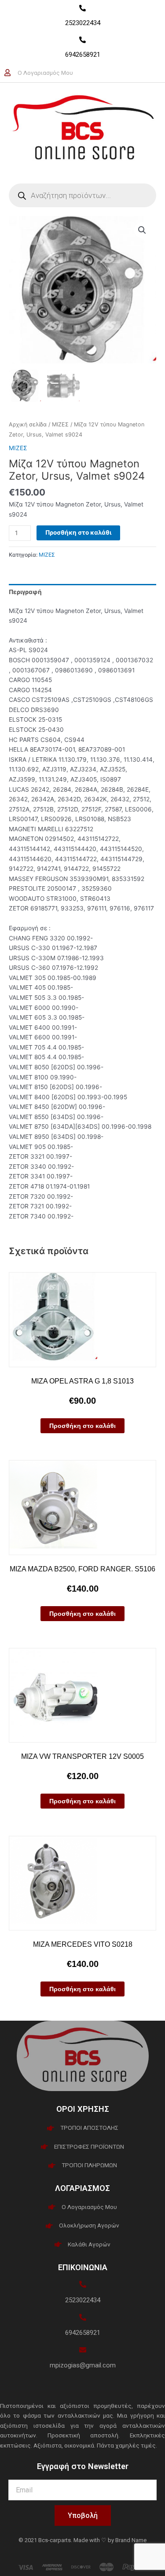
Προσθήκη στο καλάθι (78, 532)
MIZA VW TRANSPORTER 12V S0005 (82, 1756)
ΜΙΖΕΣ (60, 424)
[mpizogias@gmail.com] (83, 2350)
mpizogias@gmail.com (83, 2365)
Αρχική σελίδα (28, 424)
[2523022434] (82, 8)
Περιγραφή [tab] (25, 592)
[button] (142, 230)
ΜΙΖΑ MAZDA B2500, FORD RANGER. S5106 (82, 1569)
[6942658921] (82, 40)
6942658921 (83, 55)
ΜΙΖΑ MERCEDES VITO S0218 (83, 1944)
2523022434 (83, 23)
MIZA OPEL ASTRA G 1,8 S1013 (82, 1381)
